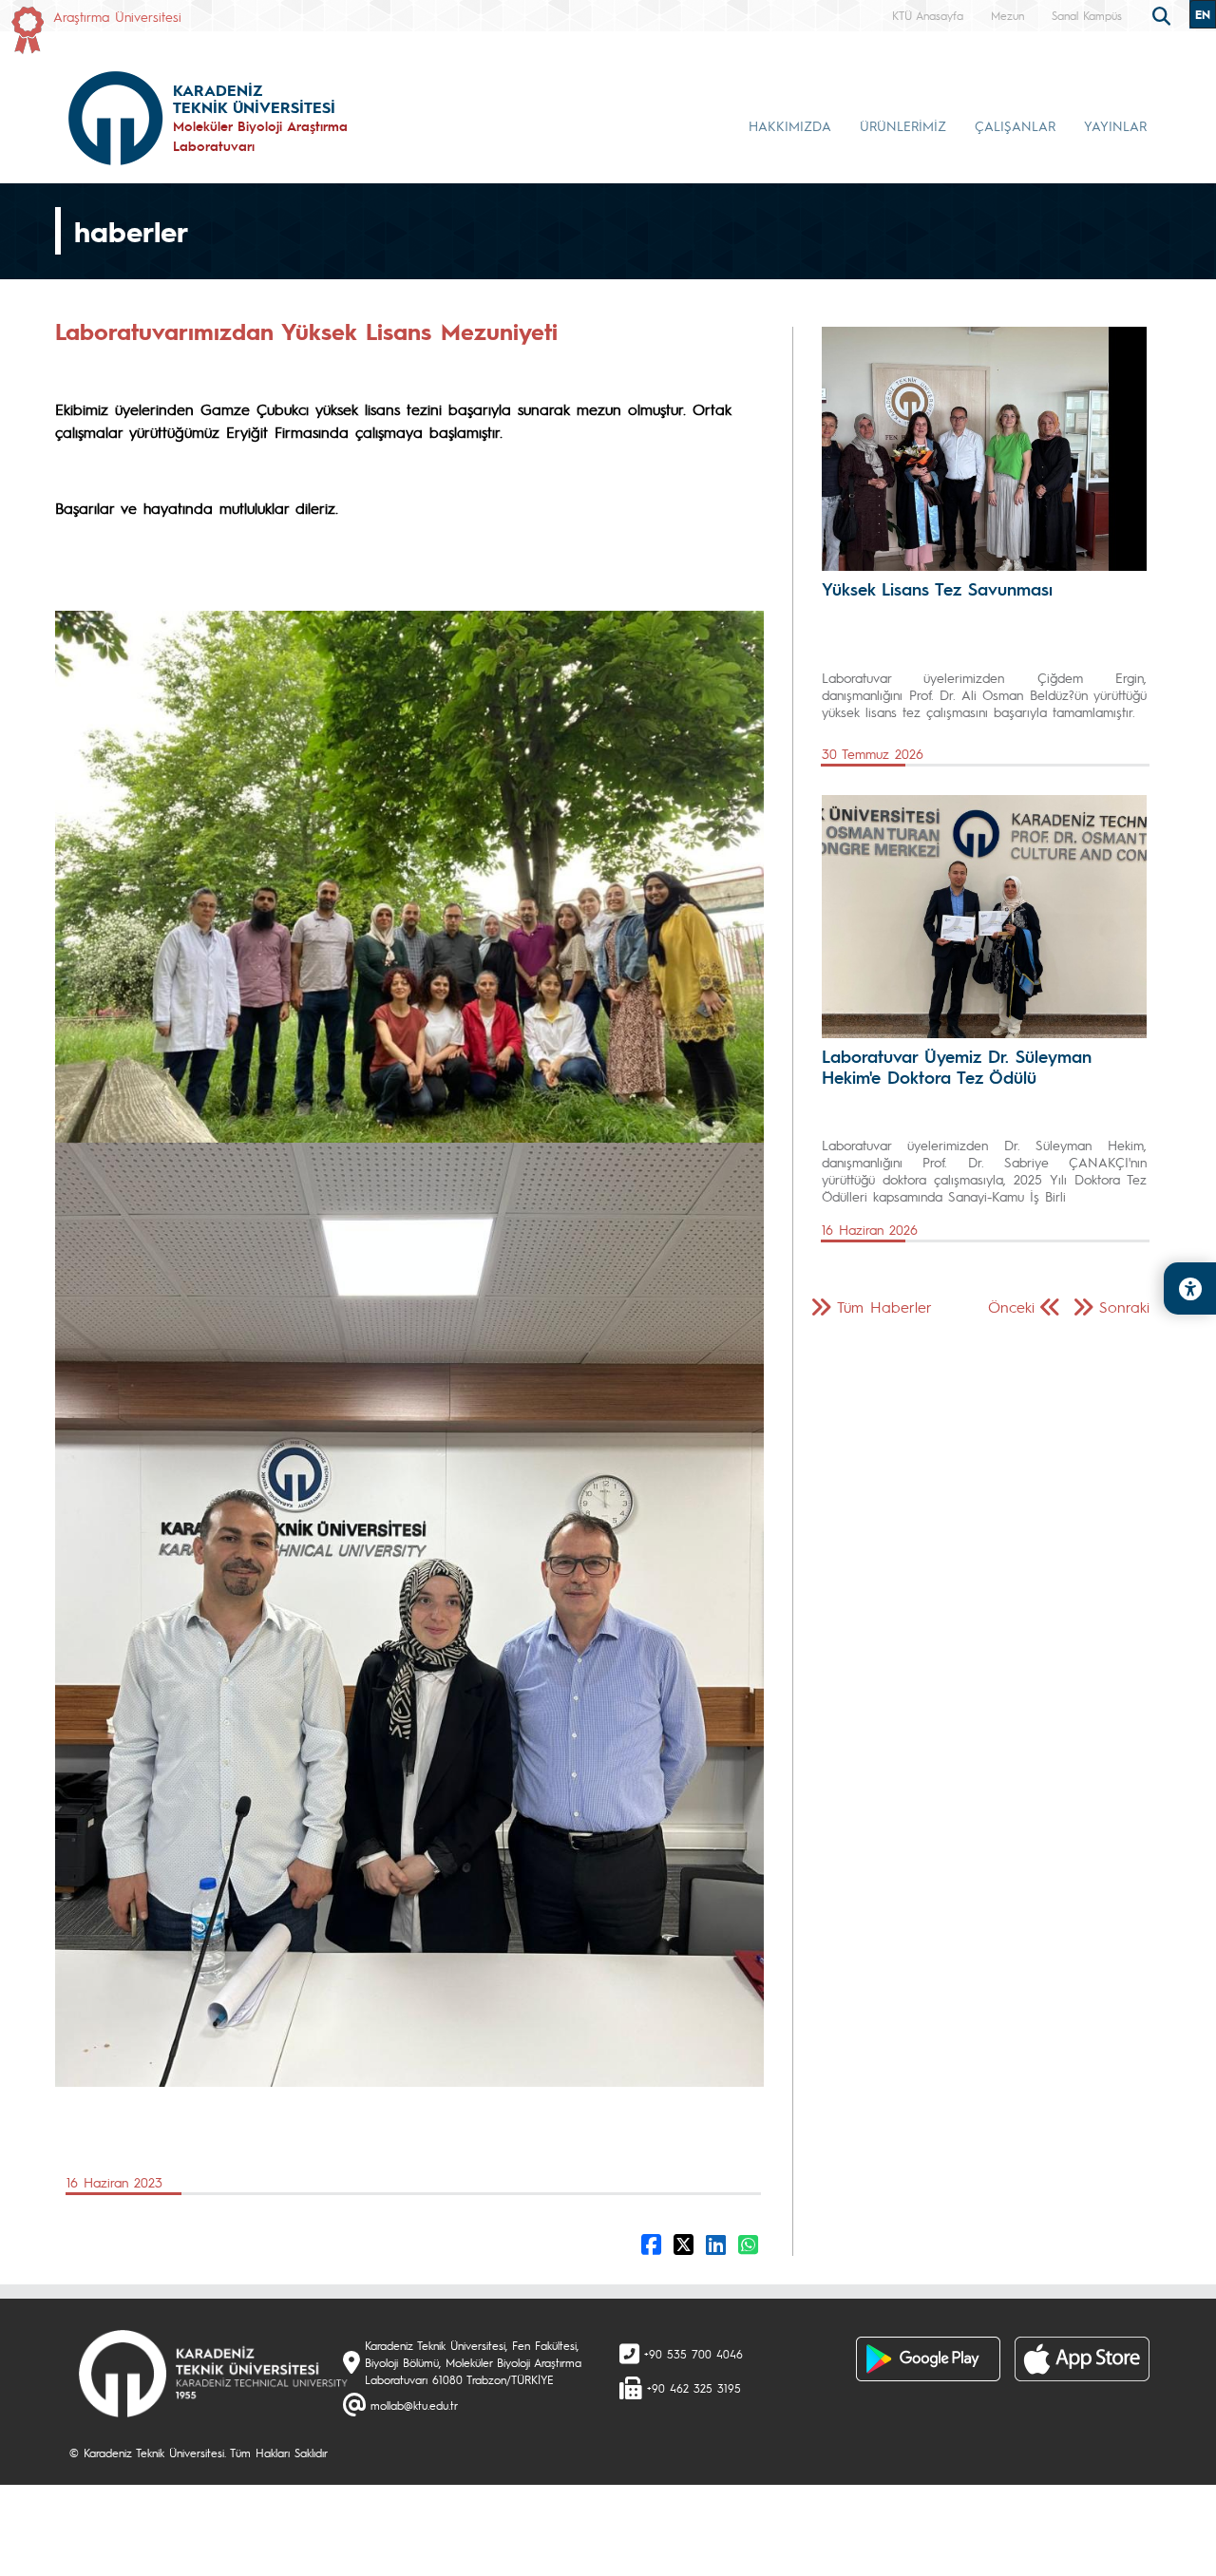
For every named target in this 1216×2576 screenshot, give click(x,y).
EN (1203, 14)
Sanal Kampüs (1087, 15)
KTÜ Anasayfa (928, 15)
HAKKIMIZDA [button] (790, 125)
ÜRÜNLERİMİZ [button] (903, 125)
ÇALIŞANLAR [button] (1015, 125)
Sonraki (1124, 1307)
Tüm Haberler (884, 1307)
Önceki (1011, 1307)
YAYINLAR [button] (1115, 125)
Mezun (1007, 15)
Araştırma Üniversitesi (117, 16)
